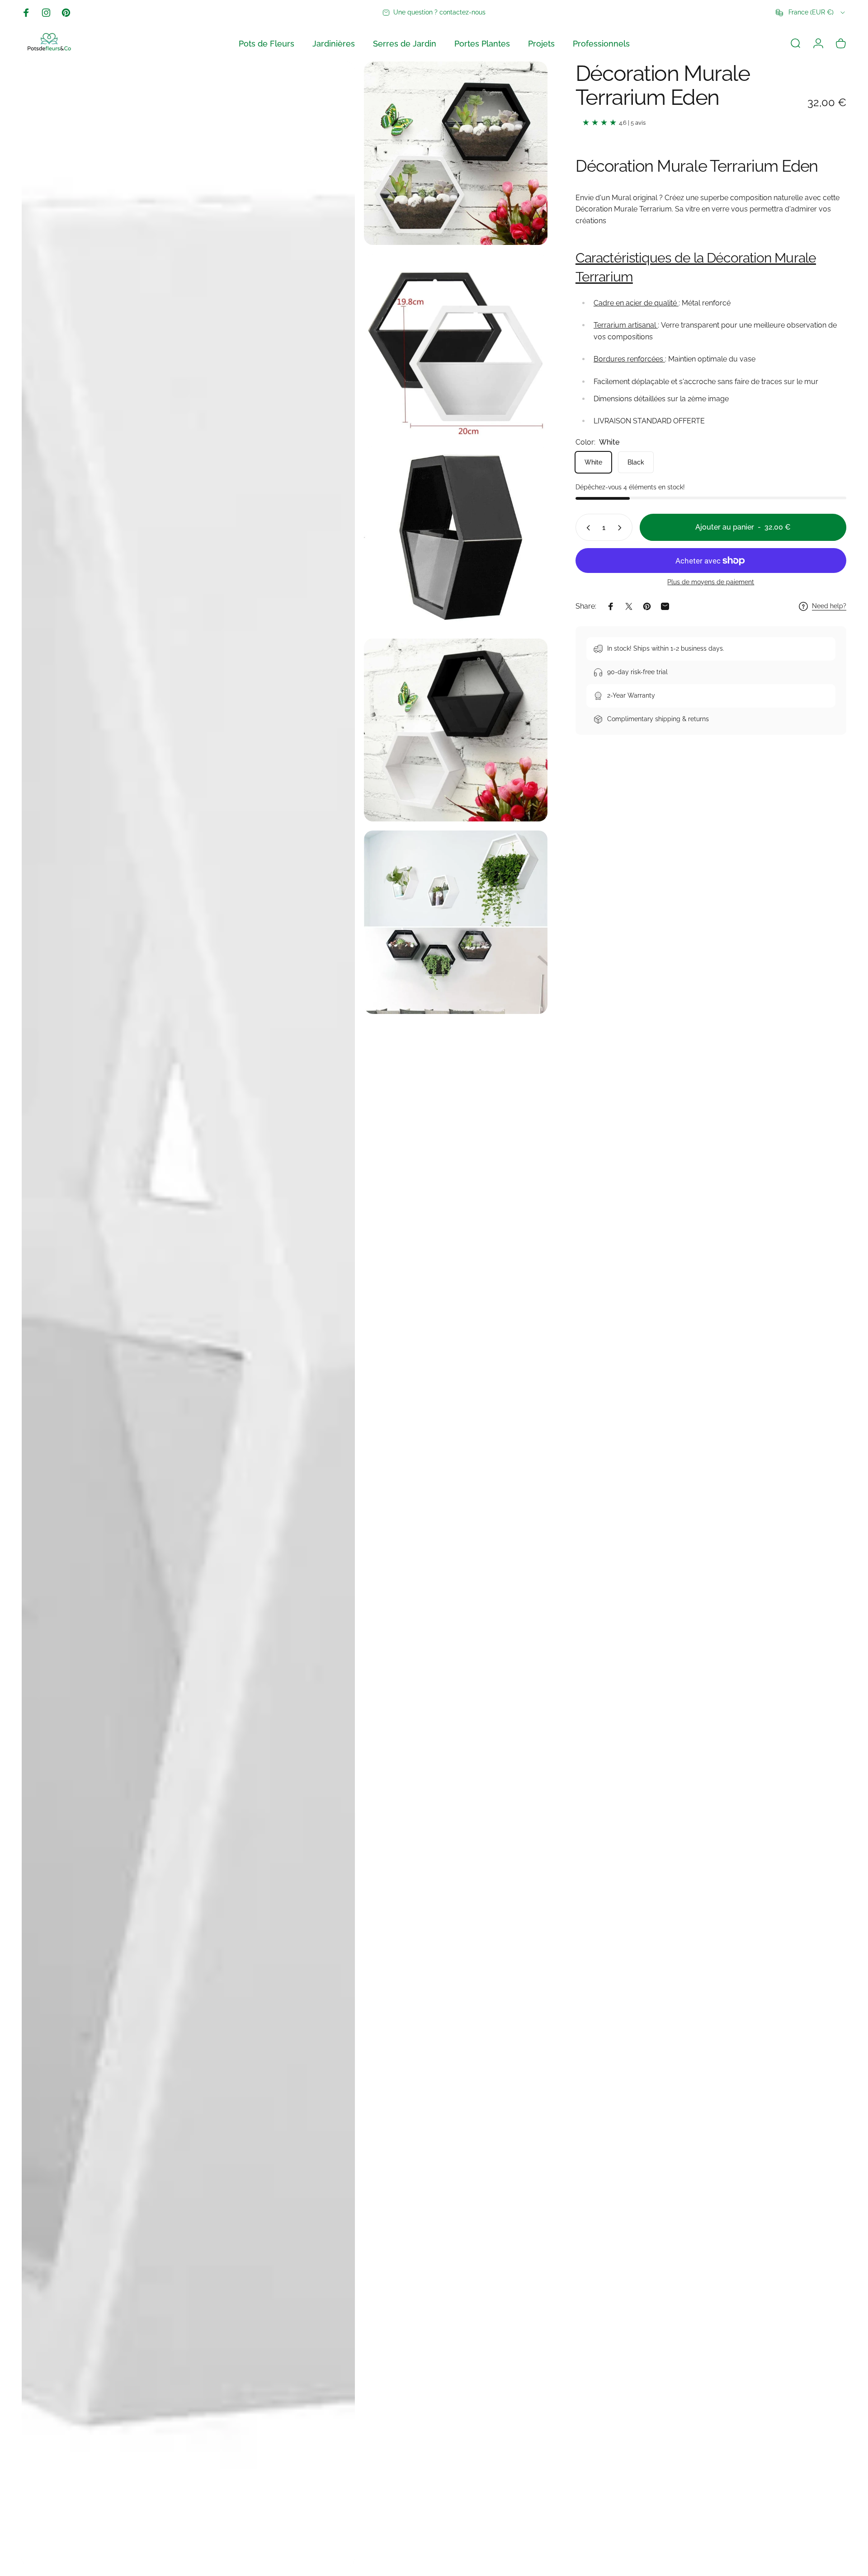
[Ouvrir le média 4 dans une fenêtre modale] (188, 1314)
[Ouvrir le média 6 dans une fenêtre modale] (456, 922)
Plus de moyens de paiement (711, 582)
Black (636, 462)
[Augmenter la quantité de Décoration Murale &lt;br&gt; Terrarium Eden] (622, 528)
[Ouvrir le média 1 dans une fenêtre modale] (456, 153)
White (593, 462)
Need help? (829, 606)
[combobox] (811, 13)
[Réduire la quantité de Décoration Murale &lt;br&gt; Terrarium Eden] (586, 528)
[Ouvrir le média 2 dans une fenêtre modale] (456, 346)
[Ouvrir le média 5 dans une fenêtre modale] (456, 730)
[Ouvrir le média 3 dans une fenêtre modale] (456, 538)
